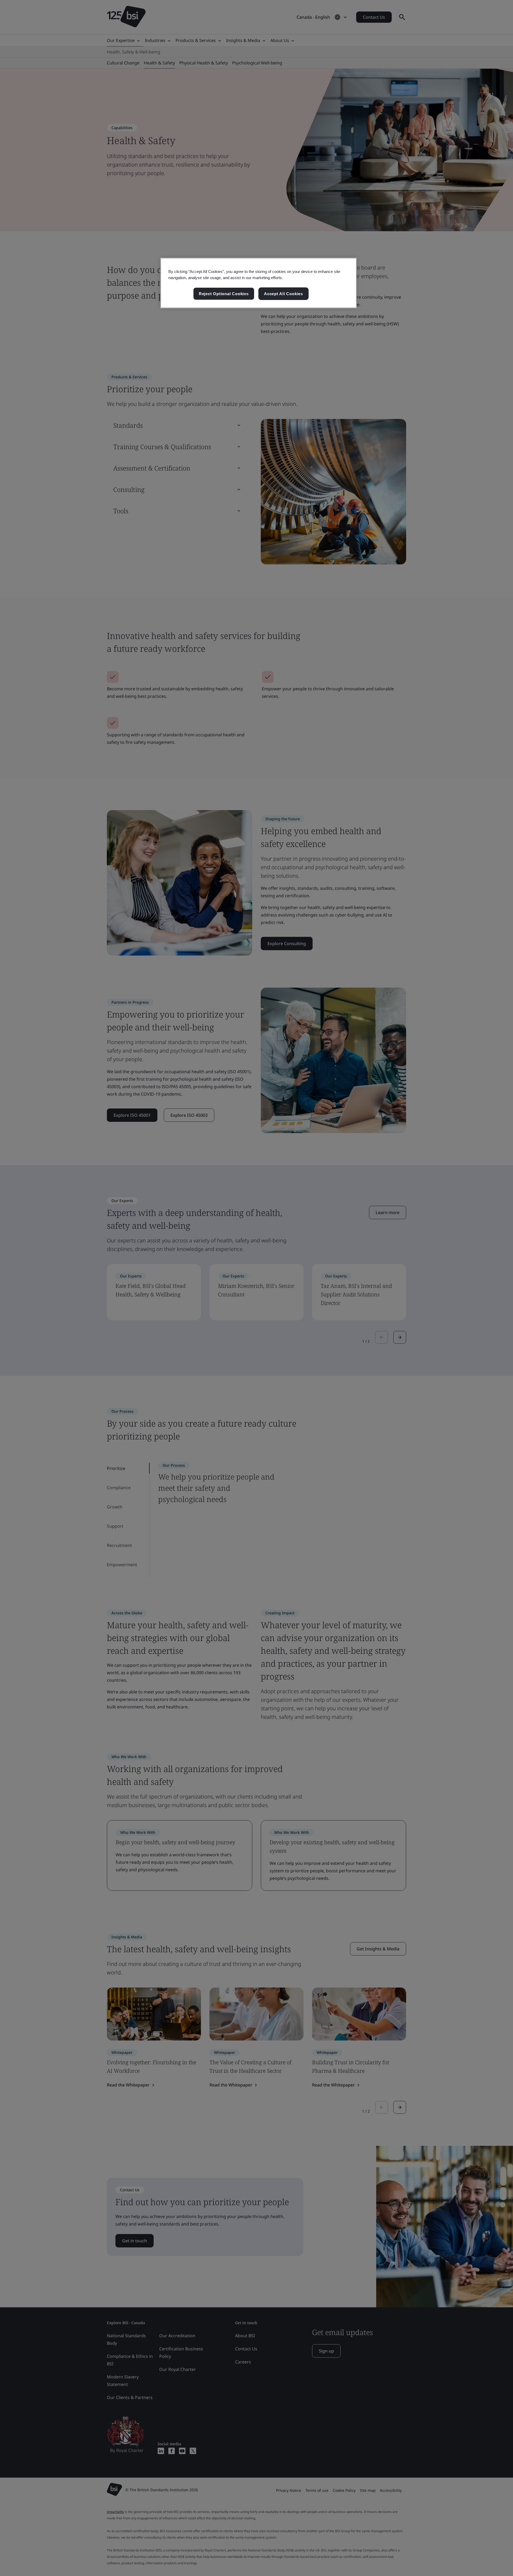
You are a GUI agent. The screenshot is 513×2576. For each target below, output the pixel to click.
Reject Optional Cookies (224, 294)
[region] (259, 283)
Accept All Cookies (283, 294)
